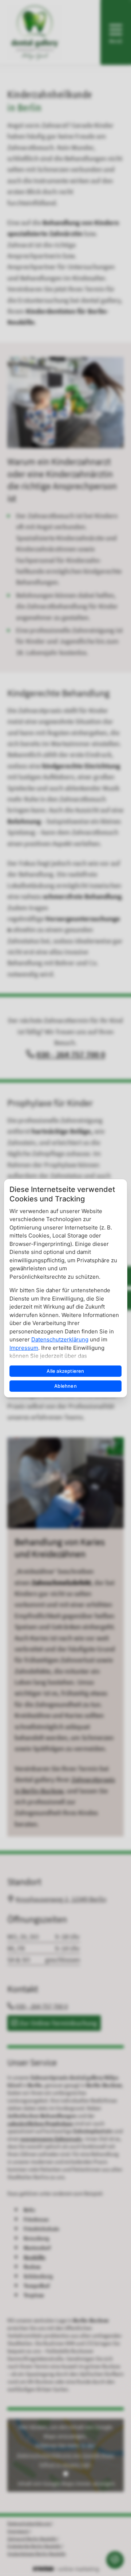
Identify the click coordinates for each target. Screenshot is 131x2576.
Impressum (24, 1348)
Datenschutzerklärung (60, 1339)
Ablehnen (65, 1386)
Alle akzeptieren (65, 1371)
